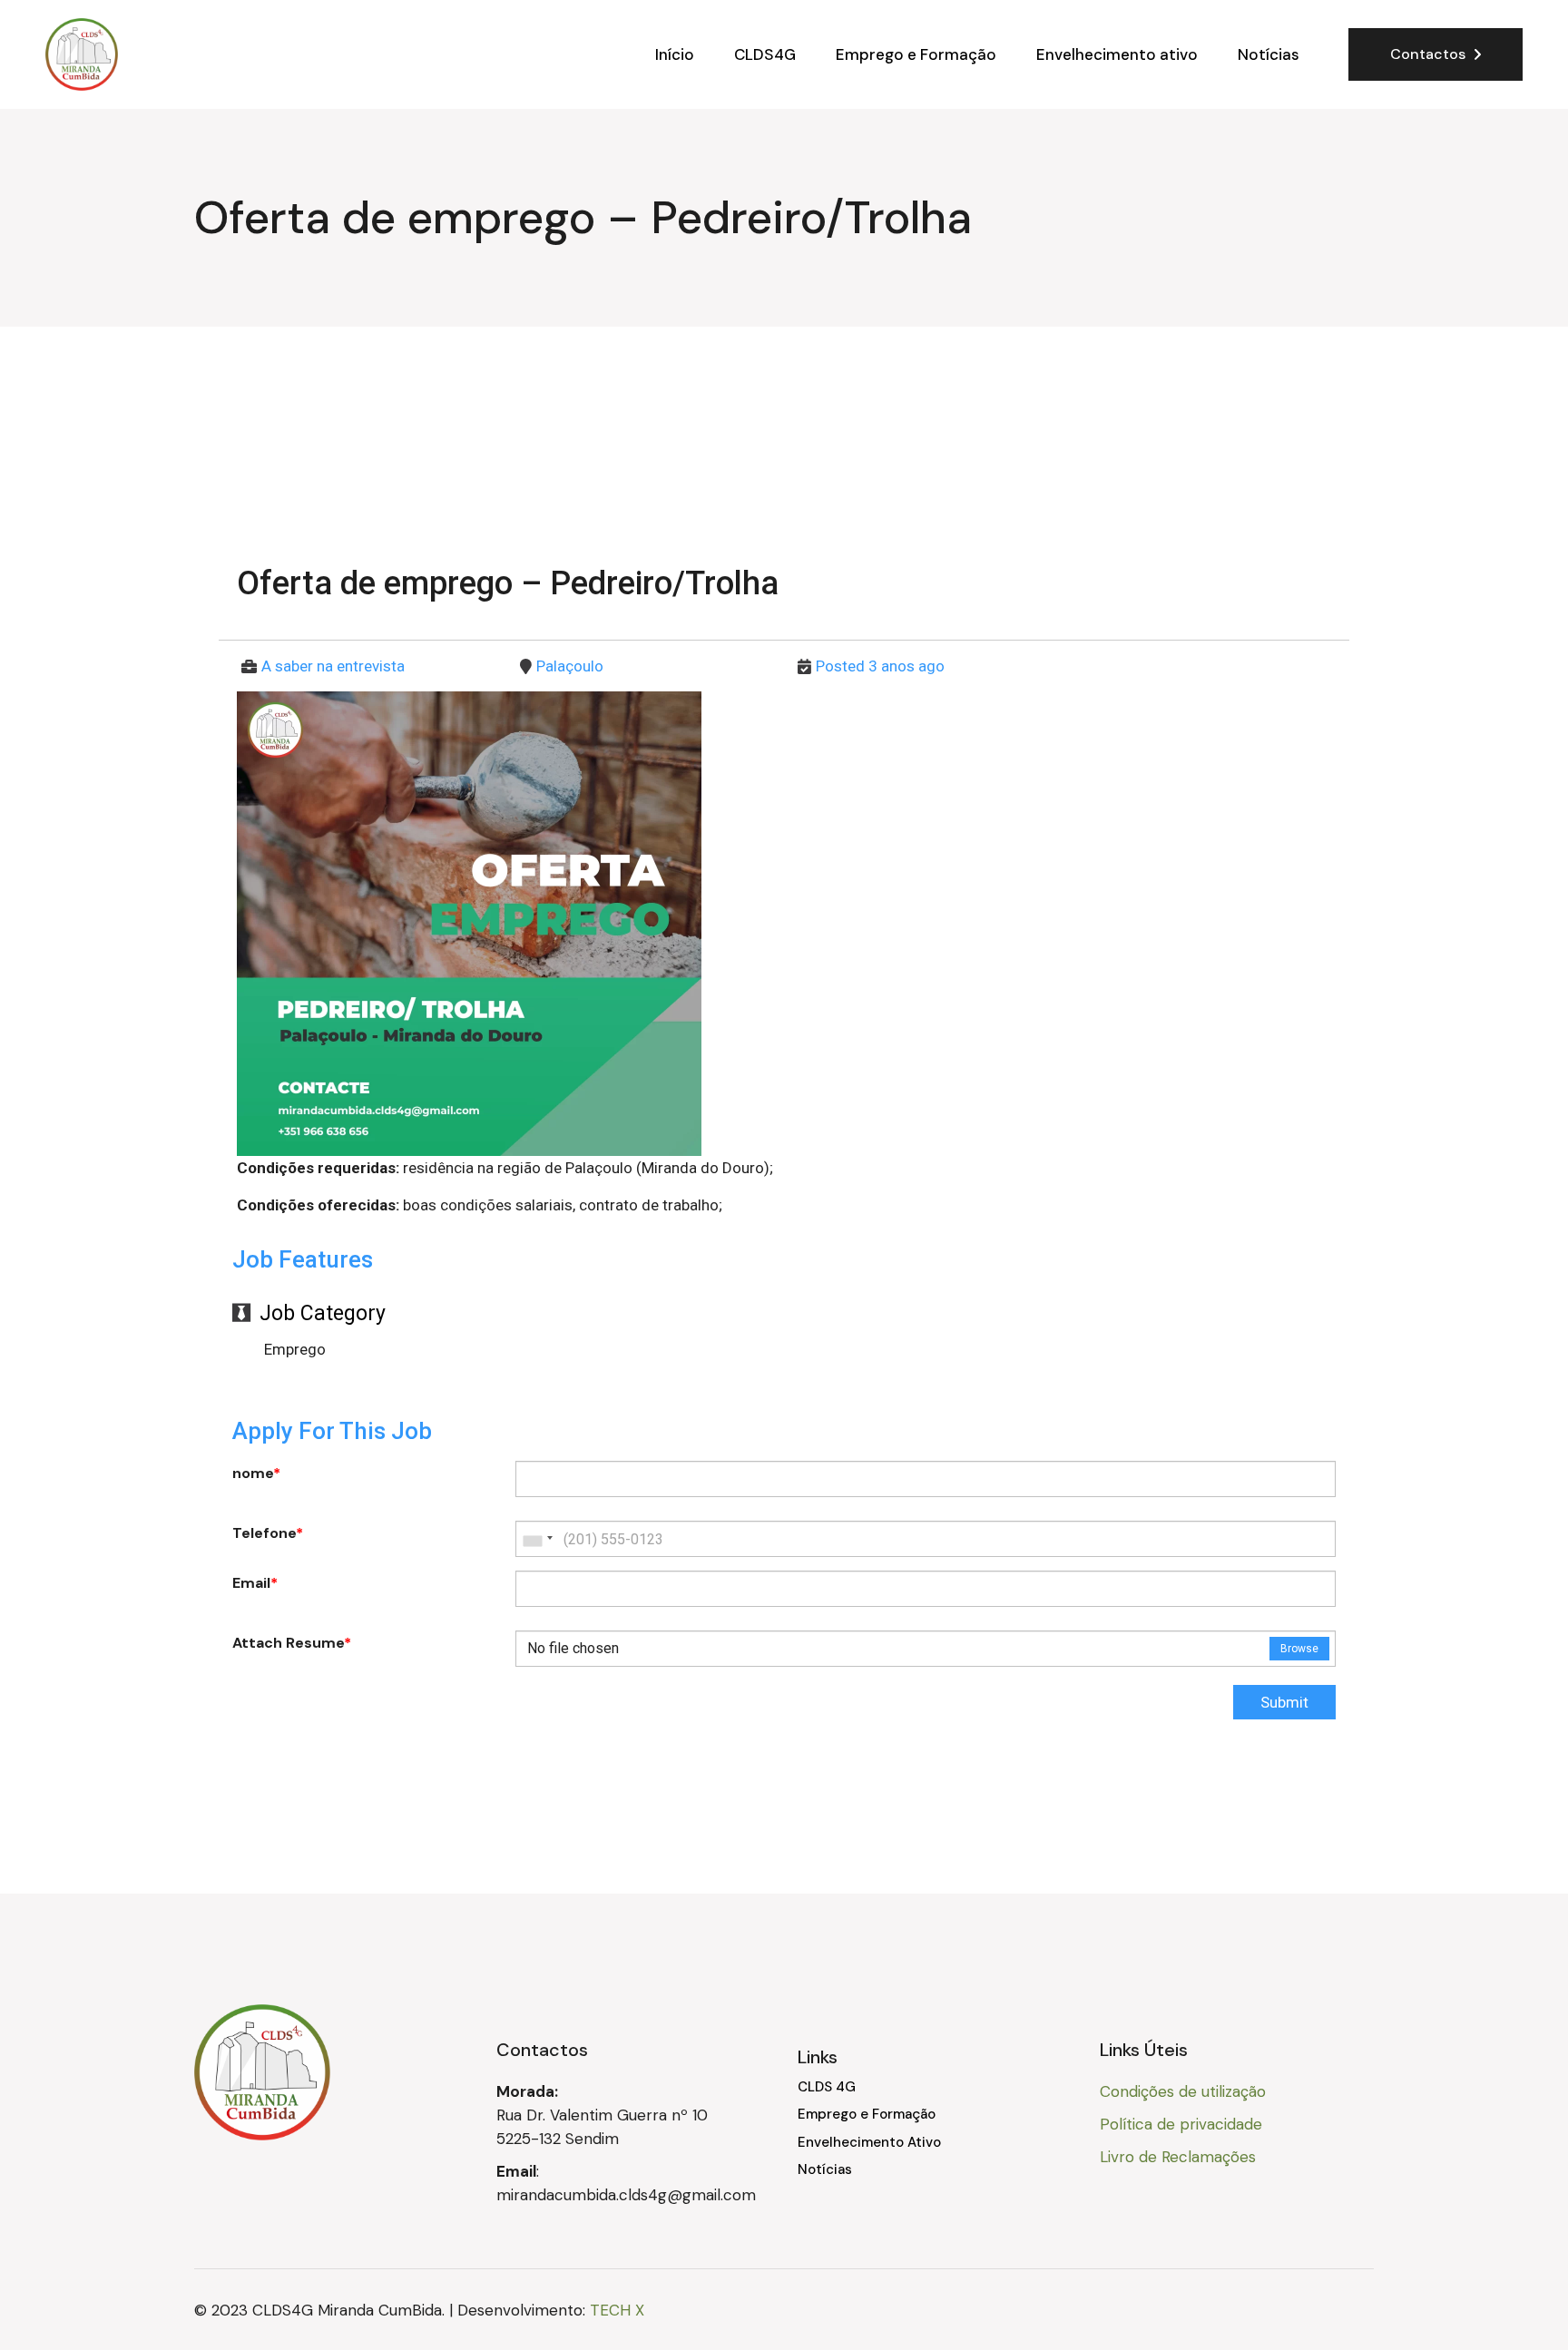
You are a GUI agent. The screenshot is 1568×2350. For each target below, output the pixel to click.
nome (256, 1474)
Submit (1284, 1702)
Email (255, 1583)
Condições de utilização (1183, 2091)
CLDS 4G (827, 2087)
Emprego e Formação (867, 2114)
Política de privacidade (1181, 2124)
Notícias (825, 2169)
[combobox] (537, 1539)
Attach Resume (292, 1643)
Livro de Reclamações (1178, 2157)
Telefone (268, 1533)
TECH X (617, 2310)
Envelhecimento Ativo (869, 2142)
